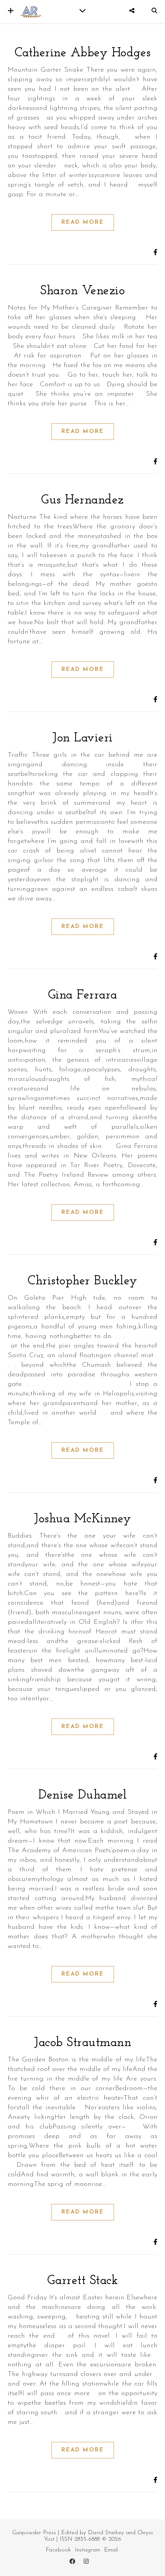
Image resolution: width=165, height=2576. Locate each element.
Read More (83, 222)
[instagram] (86, 2562)
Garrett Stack (83, 2281)
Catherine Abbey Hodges (83, 53)
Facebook (58, 2550)
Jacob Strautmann (82, 2043)
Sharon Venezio (82, 291)
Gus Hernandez (82, 500)
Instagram (87, 2550)
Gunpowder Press (34, 2533)
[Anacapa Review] (31, 11)
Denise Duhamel (82, 1795)
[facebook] (73, 2562)
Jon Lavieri (82, 738)
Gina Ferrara (83, 995)
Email (111, 2550)
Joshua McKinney (82, 1519)
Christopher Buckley (82, 1281)
